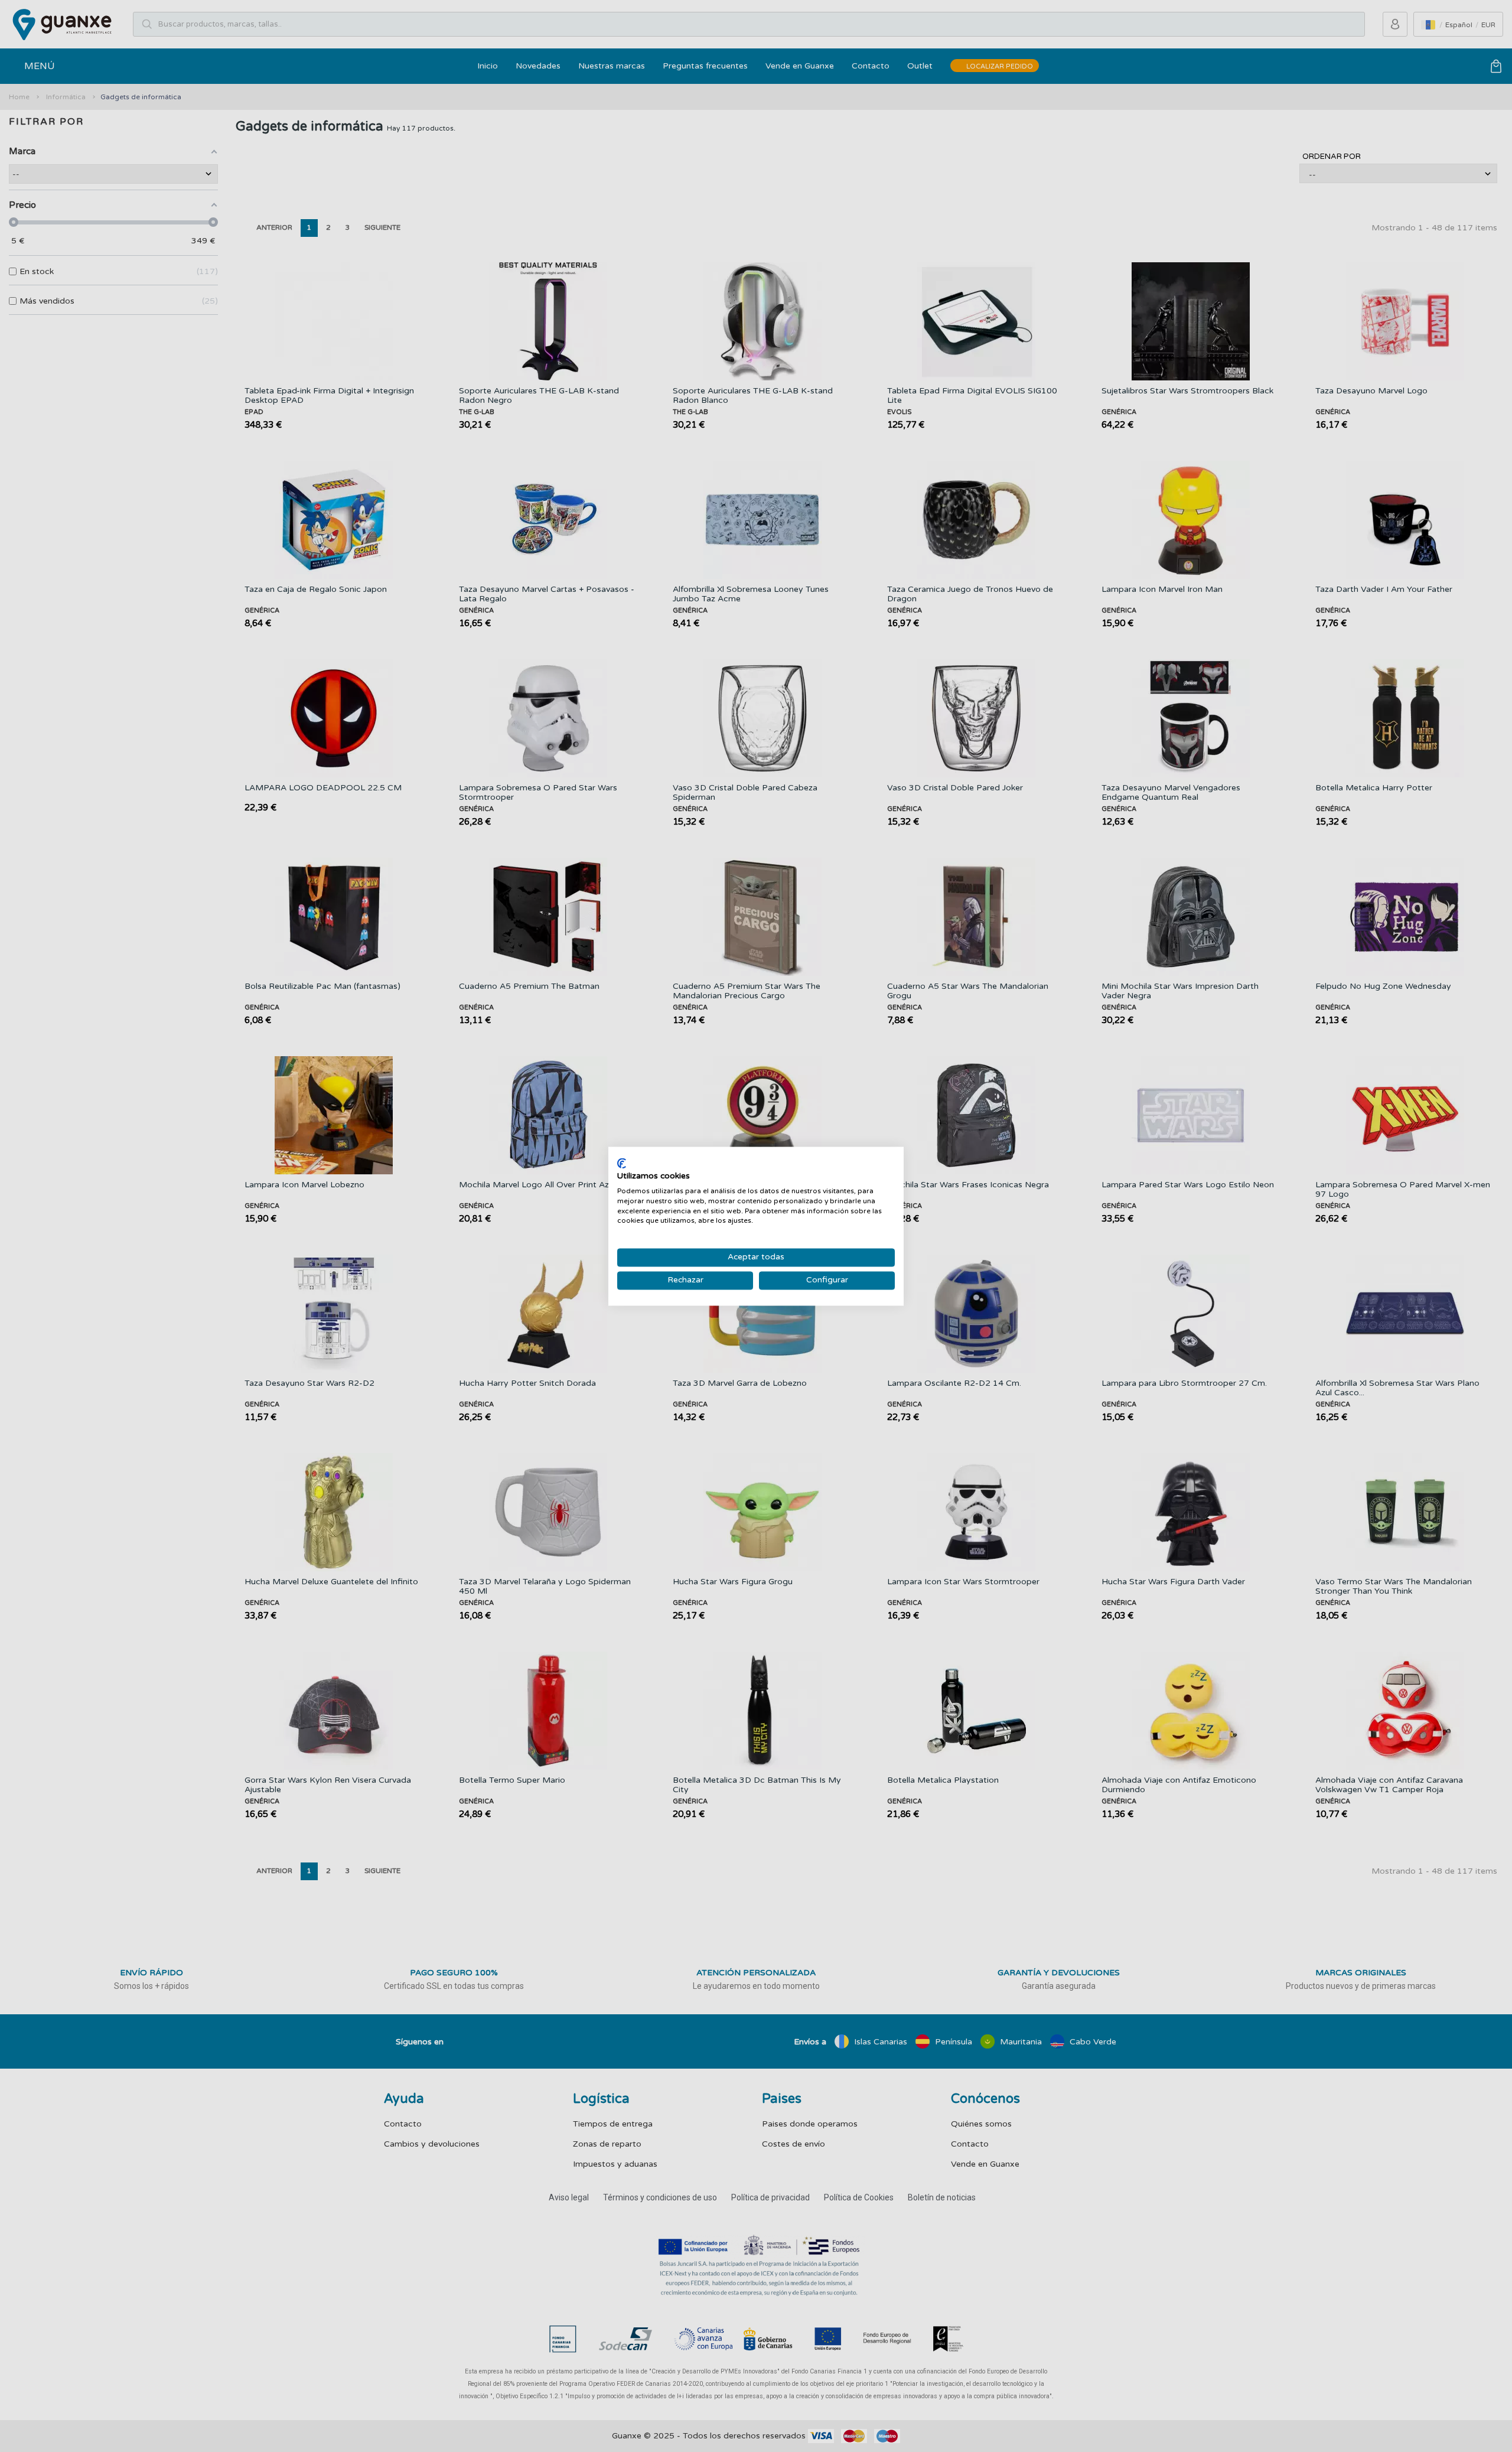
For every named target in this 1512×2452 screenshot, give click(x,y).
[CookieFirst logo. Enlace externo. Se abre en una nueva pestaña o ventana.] (622, 1163)
